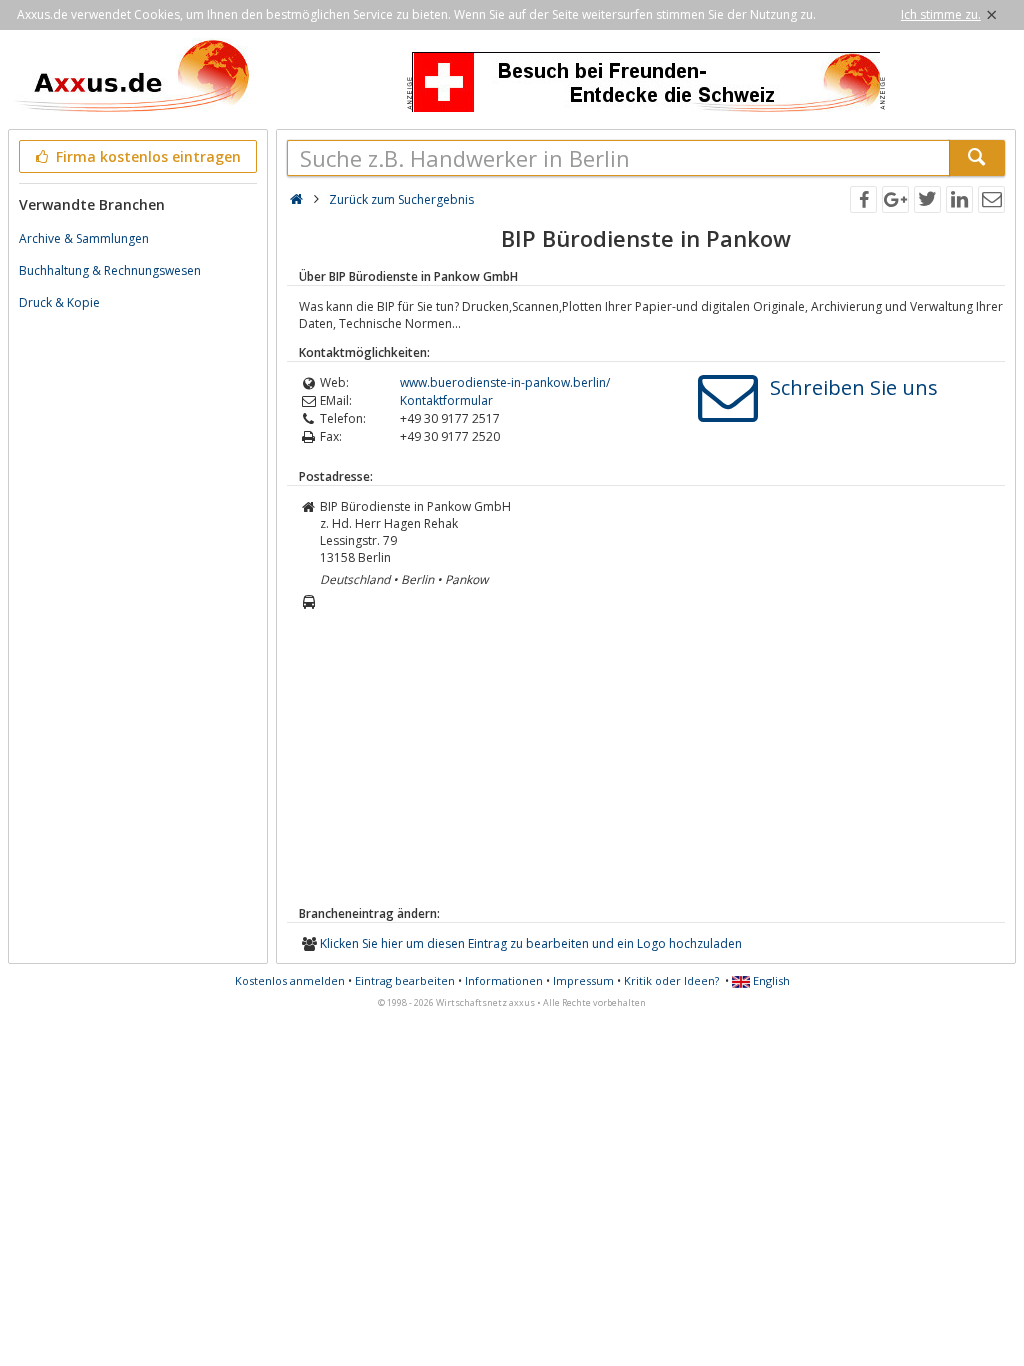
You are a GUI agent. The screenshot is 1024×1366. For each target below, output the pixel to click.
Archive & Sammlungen (84, 238)
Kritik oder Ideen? (671, 980)
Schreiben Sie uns (854, 387)
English (770, 980)
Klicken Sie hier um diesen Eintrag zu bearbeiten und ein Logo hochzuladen (531, 943)
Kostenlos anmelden (290, 980)
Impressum (583, 980)
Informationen (504, 980)
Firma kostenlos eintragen (146, 156)
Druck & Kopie (59, 302)
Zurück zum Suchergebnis (401, 199)
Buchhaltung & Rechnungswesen (110, 270)
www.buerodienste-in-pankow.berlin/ (505, 382)
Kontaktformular (446, 400)
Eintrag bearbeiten (405, 980)
